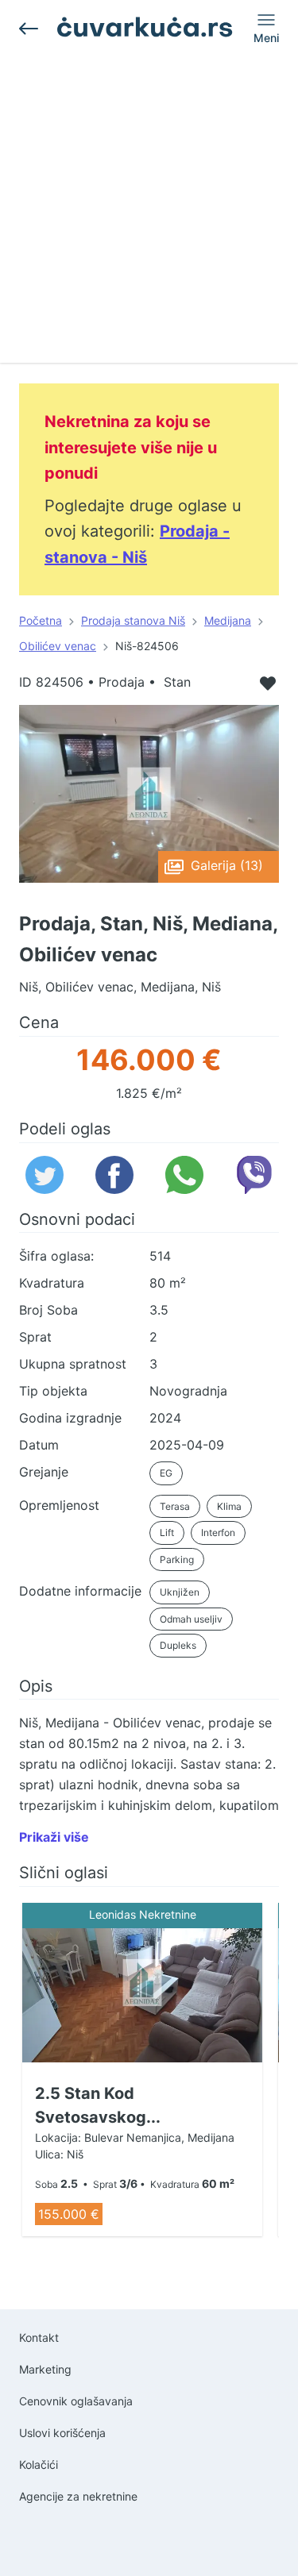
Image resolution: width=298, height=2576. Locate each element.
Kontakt (39, 2337)
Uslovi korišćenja (62, 2433)
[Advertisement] (149, 214)
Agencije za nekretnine (78, 2496)
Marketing (45, 2369)
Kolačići (39, 2464)
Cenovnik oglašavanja (76, 2401)
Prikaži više (54, 1837)
